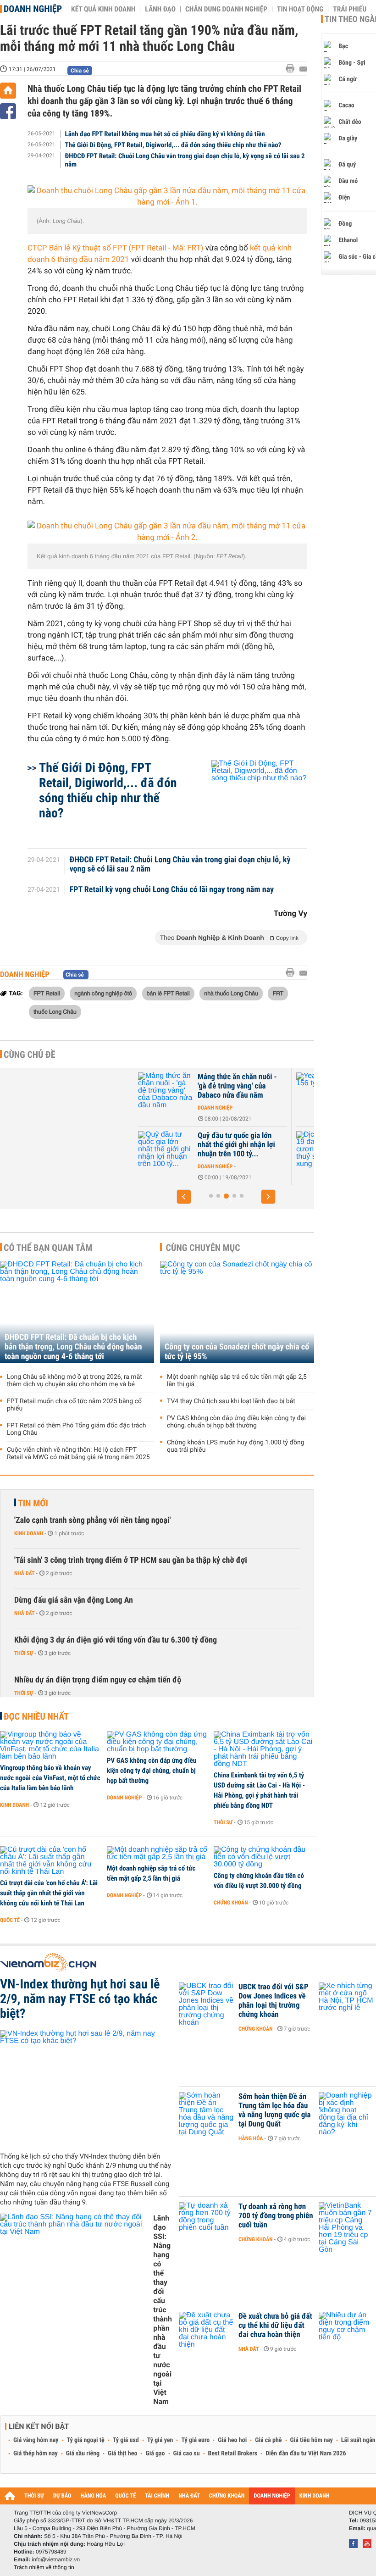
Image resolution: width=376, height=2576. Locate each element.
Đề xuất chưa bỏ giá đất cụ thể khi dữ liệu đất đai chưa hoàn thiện (275, 2326)
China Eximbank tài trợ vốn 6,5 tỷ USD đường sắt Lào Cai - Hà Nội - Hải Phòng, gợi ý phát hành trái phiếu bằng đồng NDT (259, 1790)
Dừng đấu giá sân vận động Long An (74, 1600)
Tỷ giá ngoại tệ (86, 2440)
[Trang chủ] (8, 91)
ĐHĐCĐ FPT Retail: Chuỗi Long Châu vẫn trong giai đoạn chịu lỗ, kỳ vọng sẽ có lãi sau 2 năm (185, 160)
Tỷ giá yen (160, 2440)
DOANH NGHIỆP (272, 2496)
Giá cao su (187, 2454)
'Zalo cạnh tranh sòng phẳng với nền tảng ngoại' (92, 1520)
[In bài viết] (293, 69)
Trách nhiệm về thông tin (44, 2567)
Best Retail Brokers (233, 2454)
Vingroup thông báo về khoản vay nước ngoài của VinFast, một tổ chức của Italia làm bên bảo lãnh (50, 1778)
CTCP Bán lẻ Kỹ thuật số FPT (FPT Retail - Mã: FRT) (115, 248)
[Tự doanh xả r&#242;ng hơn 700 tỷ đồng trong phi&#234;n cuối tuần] (206, 2221)
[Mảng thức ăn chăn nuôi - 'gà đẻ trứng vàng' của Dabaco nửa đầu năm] (166, 1091)
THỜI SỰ (34, 2496)
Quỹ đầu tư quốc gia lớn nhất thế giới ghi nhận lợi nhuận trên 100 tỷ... (236, 1145)
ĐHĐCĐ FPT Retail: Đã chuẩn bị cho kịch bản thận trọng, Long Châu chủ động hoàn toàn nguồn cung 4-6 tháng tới (73, 1347)
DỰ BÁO (62, 2496)
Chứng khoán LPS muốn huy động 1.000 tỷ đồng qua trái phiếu (236, 1446)
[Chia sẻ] (8, 111)
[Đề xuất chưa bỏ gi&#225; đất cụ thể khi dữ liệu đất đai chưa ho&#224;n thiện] (206, 2330)
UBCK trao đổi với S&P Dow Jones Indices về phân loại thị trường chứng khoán (274, 2001)
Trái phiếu (350, 9)
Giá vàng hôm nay (36, 2440)
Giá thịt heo (122, 2454)
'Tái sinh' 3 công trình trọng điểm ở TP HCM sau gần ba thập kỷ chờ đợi (131, 1560)
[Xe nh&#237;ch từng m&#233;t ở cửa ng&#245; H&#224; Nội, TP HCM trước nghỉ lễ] (346, 2001)
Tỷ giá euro (195, 2440)
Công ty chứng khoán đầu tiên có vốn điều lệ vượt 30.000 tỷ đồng (259, 1881)
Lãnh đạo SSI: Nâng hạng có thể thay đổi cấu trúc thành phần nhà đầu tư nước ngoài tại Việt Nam (163, 2310)
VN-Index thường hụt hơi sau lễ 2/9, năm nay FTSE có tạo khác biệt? (80, 1999)
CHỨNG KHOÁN (227, 2496)
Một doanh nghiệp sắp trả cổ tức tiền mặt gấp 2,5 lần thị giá (237, 1381)
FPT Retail (47, 993)
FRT (278, 993)
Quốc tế (10, 1920)
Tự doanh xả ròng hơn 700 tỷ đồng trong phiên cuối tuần (276, 2216)
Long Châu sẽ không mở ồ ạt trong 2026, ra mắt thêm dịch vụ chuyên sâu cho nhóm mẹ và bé (75, 1381)
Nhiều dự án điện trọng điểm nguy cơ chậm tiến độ (98, 1680)
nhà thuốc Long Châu (231, 993)
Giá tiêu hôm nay (312, 2440)
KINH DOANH (315, 2496)
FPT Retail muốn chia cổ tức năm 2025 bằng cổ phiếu (74, 1405)
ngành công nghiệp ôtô (103, 993)
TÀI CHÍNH (157, 2496)
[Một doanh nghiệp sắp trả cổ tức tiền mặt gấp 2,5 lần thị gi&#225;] (157, 1854)
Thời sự (24, 1653)
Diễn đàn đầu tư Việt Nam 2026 (306, 2454)
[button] (184, 1197)
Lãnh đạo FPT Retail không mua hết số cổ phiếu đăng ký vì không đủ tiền (165, 134)
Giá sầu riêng (83, 2454)
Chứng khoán (231, 1903)
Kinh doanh (29, 1533)
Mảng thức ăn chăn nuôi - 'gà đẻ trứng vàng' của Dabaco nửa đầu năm (237, 1086)
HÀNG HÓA (94, 2496)
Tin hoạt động (300, 9)
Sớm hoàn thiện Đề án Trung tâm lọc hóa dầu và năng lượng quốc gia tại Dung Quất (275, 2110)
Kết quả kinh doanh (103, 9)
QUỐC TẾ (125, 2496)
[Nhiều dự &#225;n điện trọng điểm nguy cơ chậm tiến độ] (346, 2330)
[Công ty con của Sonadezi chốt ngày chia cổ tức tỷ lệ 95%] (237, 1312)
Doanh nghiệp (33, 9)
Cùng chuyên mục (203, 1248)
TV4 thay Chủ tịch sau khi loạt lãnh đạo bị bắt (231, 1401)
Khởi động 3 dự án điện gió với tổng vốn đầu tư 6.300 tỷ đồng (116, 1640)
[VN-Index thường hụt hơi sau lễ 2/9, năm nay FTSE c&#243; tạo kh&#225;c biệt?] (86, 2087)
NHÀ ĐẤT (189, 2496)
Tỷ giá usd (126, 2440)
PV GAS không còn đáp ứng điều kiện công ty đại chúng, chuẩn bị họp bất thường (236, 1422)
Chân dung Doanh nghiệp (226, 9)
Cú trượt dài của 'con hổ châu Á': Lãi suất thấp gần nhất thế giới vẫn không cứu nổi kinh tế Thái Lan (49, 1893)
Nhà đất (25, 1573)
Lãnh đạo (160, 9)
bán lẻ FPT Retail (168, 993)
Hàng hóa (251, 2138)
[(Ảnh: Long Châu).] (167, 197)
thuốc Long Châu (55, 1011)
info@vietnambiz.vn (56, 2559)
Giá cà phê (268, 2440)
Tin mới (33, 1503)
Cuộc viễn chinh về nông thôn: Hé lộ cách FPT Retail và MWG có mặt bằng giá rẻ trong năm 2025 (78, 1454)
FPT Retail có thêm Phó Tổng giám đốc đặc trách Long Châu (76, 1429)
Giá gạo (155, 2454)
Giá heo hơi (232, 2440)
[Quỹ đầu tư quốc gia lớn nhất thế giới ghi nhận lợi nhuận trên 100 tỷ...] (166, 1149)
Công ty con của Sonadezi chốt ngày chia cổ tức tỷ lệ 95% (237, 1352)
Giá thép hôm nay (36, 2454)
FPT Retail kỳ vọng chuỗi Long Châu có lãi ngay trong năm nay (172, 890)
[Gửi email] (303, 69)
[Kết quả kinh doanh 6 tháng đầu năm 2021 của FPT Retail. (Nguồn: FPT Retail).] (167, 532)
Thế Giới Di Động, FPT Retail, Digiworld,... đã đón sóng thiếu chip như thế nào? (173, 145)
